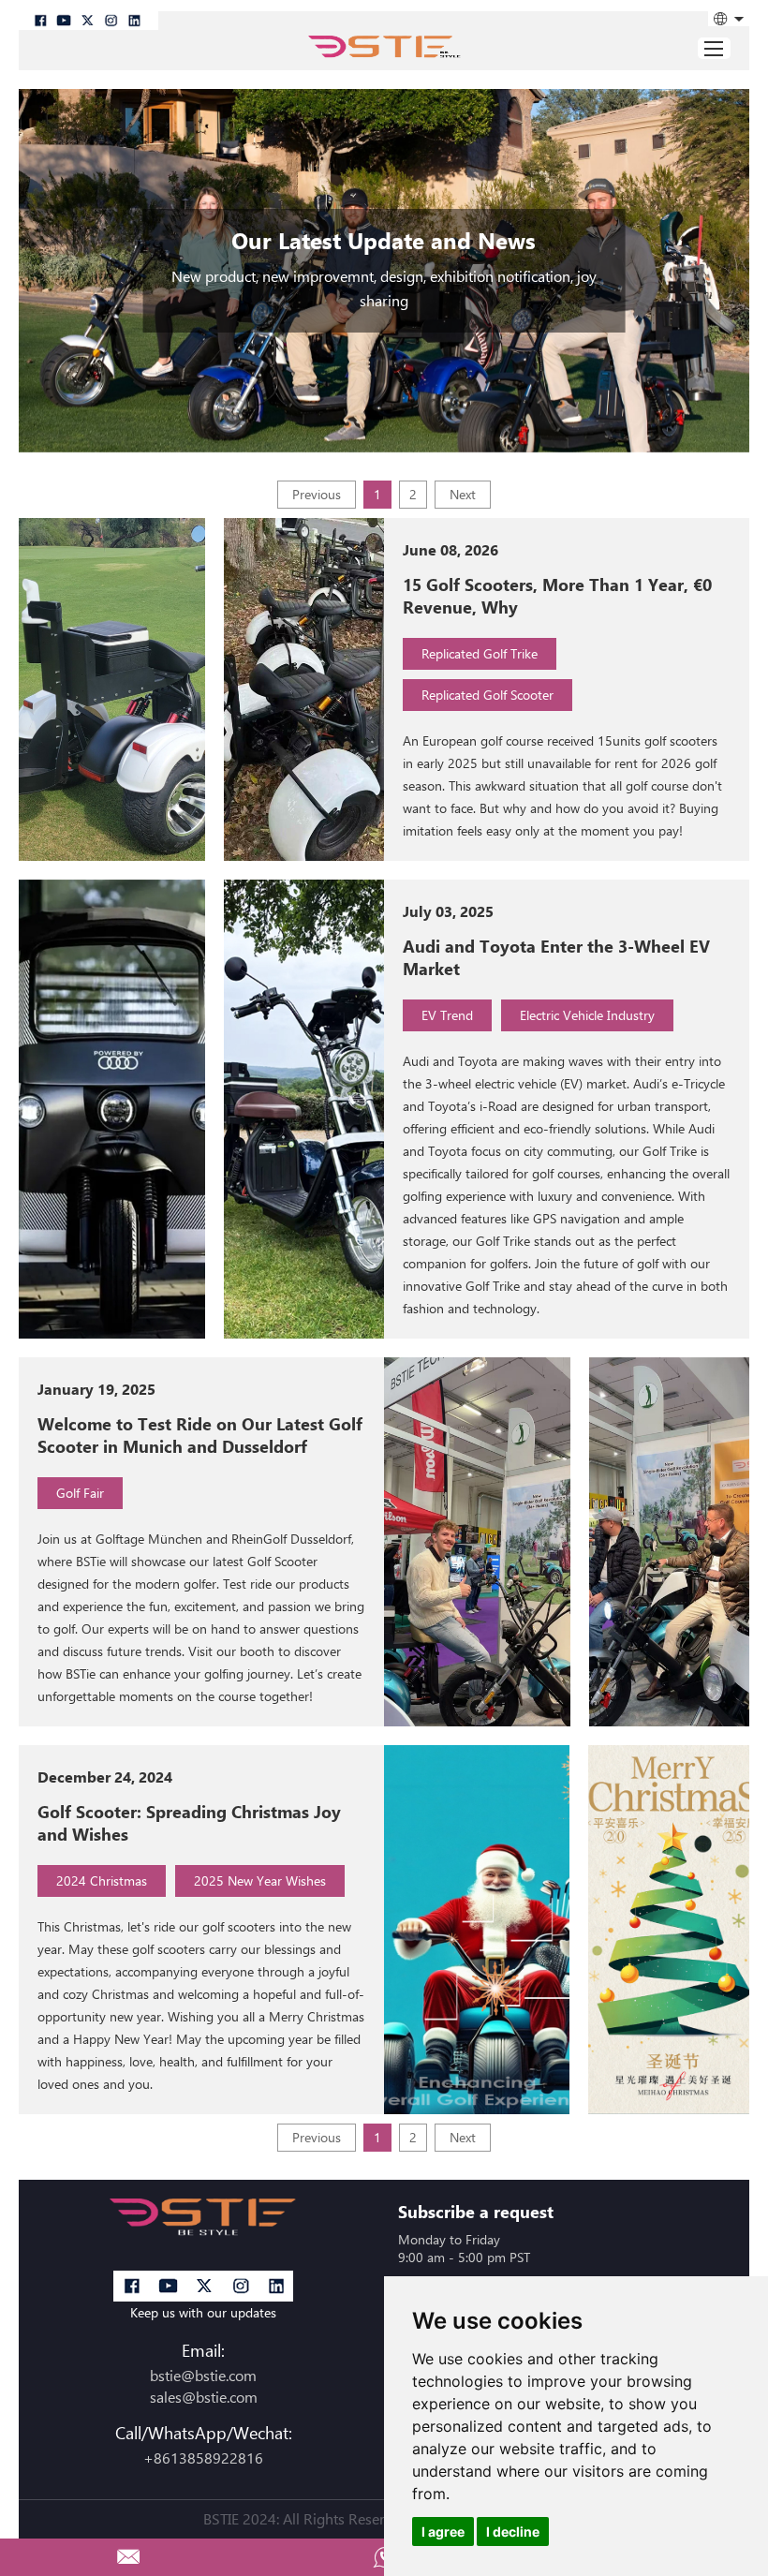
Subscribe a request (476, 2212)
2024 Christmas (102, 1880)
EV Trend (447, 1015)
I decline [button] (513, 2532)
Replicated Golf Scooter (487, 695)
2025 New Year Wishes (260, 1880)
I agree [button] (443, 2532)
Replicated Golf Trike (480, 653)
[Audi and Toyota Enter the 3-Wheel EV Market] (112, 1109)
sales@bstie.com (204, 2398)
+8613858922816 (203, 2458)
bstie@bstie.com (203, 2376)
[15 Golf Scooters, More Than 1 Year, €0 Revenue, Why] (112, 689)
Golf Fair (80, 1493)
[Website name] (384, 50)
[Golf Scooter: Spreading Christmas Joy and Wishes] (477, 1930)
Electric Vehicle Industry (587, 1015)
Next (463, 494)
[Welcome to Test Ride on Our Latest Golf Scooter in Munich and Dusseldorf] (477, 1542)
